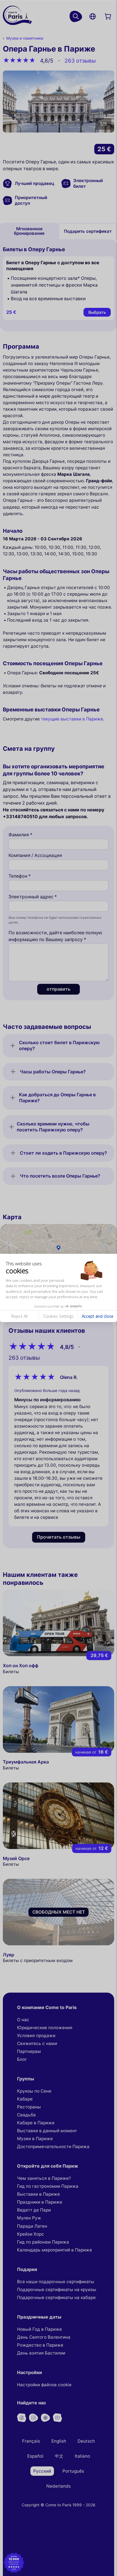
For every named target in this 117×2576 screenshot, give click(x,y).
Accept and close (98, 1316)
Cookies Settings (58, 1316)
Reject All (19, 1316)
